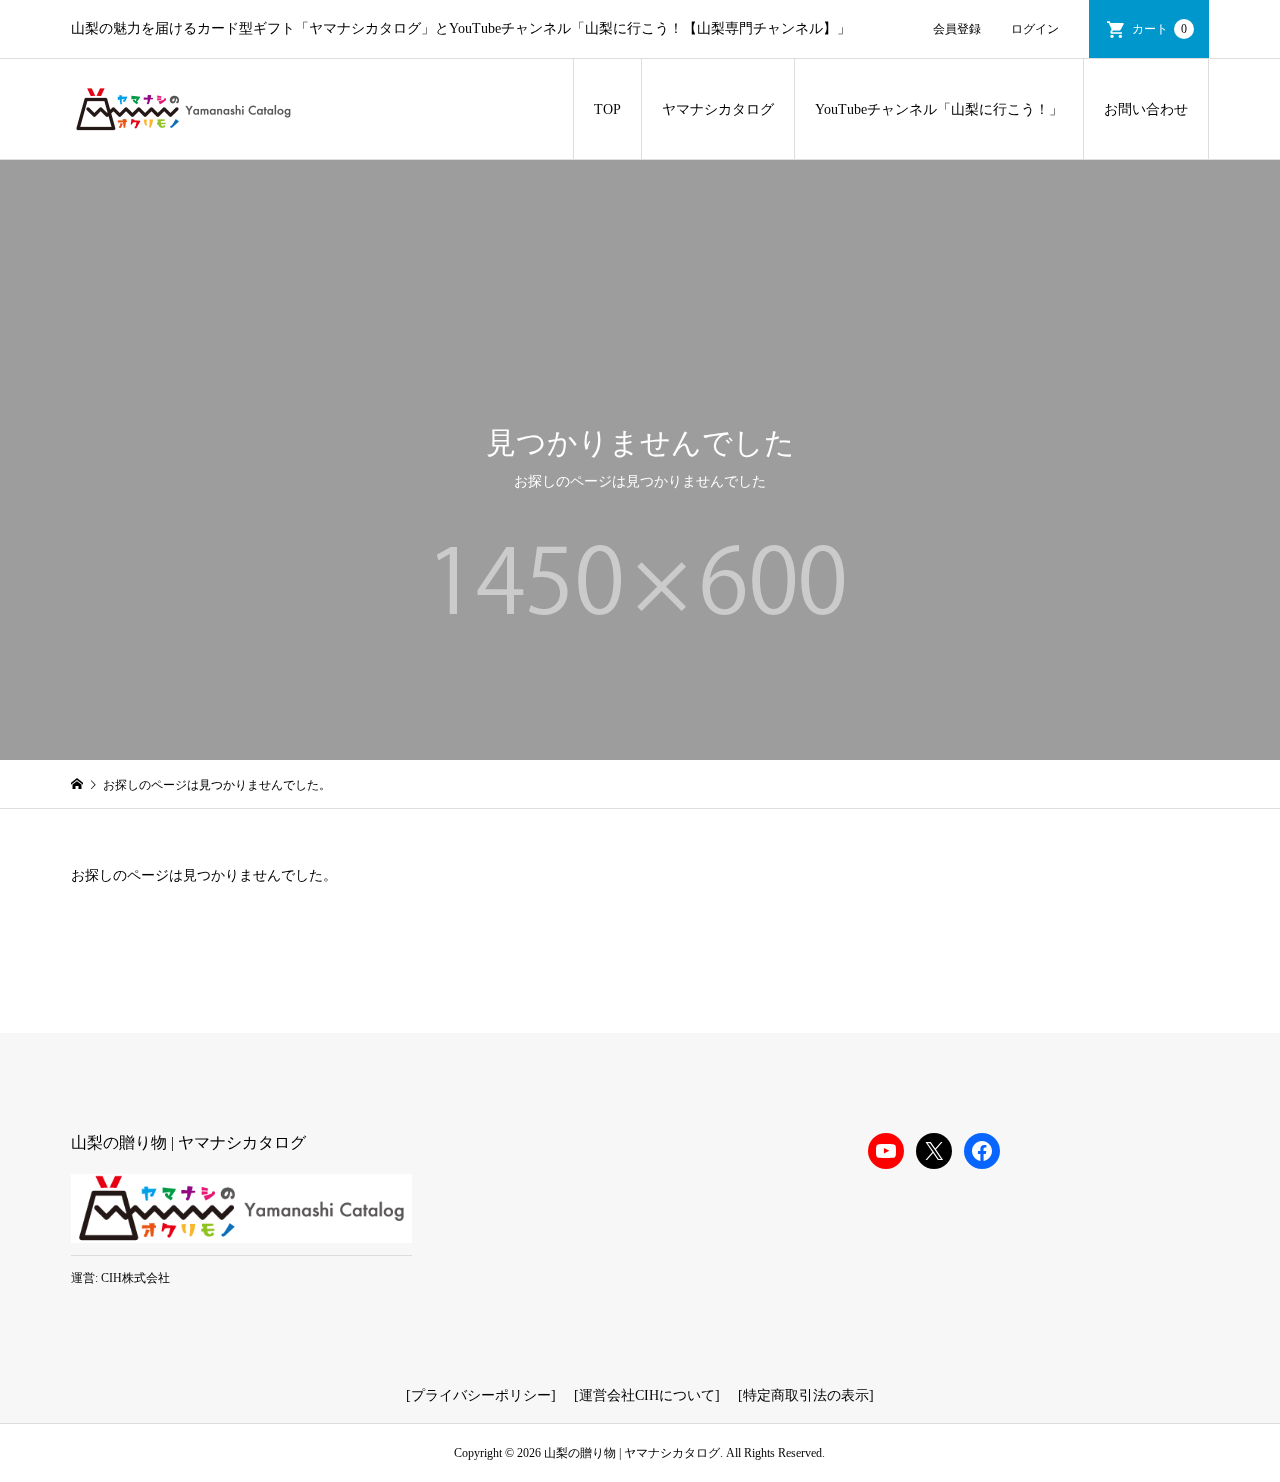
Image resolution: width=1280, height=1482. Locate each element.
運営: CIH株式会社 (120, 1278)
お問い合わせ (1146, 109)
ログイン (1035, 29)
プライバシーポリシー (481, 1395)
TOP (607, 109)
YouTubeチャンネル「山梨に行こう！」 (939, 109)
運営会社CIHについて (647, 1395)
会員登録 (957, 29)
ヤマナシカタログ (718, 109)
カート (1159, 29)
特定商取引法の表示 (806, 1395)
